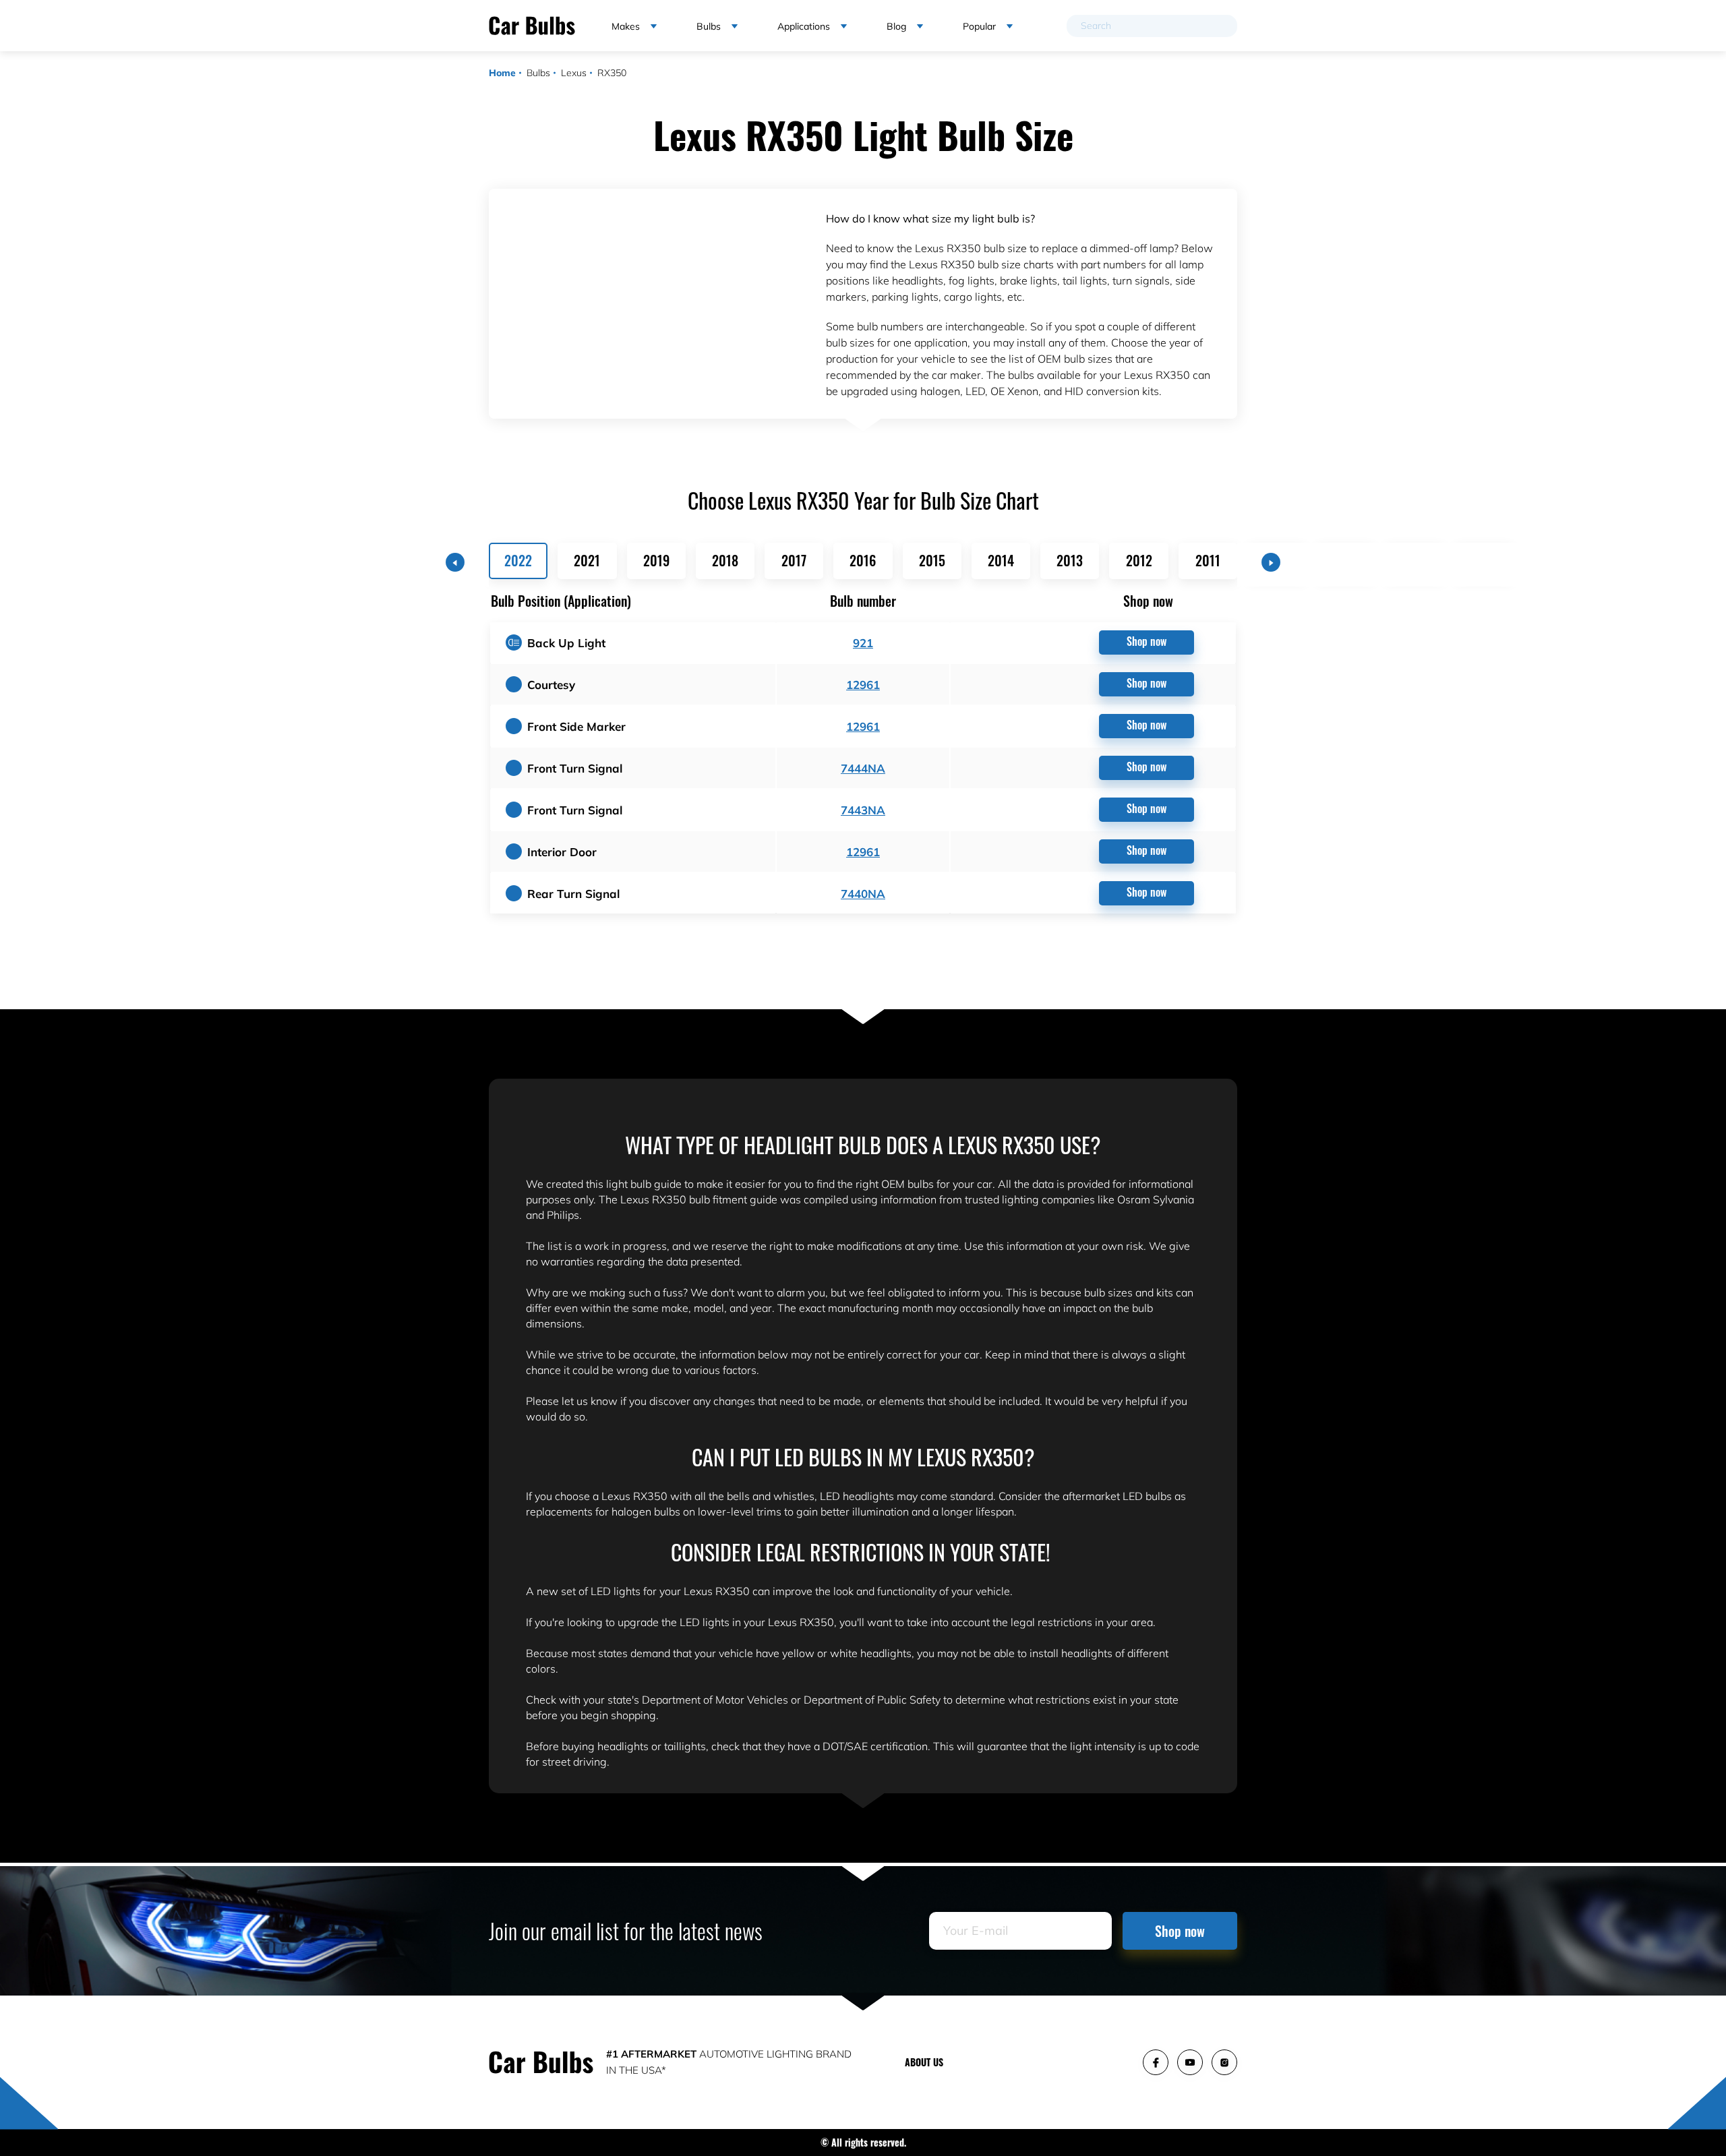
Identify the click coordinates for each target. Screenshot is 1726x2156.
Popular (979, 26)
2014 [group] (1001, 560)
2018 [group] (725, 560)
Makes (626, 26)
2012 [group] (1139, 560)
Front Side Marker (576, 726)
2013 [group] (1070, 560)
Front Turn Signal (575, 768)
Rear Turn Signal (573, 894)
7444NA (863, 768)
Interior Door (562, 852)
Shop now (1147, 641)
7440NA (863, 894)
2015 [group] (932, 560)
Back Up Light (566, 643)
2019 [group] (656, 560)
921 (863, 643)
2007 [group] (1483, 560)
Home (502, 73)
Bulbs (538, 73)
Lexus (574, 73)
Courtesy (551, 685)
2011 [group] (1208, 560)
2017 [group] (794, 560)
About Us (924, 2062)
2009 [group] (1346, 560)
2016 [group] (863, 560)
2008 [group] (1415, 560)
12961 (863, 685)
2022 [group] (518, 560)
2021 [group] (587, 560)
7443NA (863, 810)
